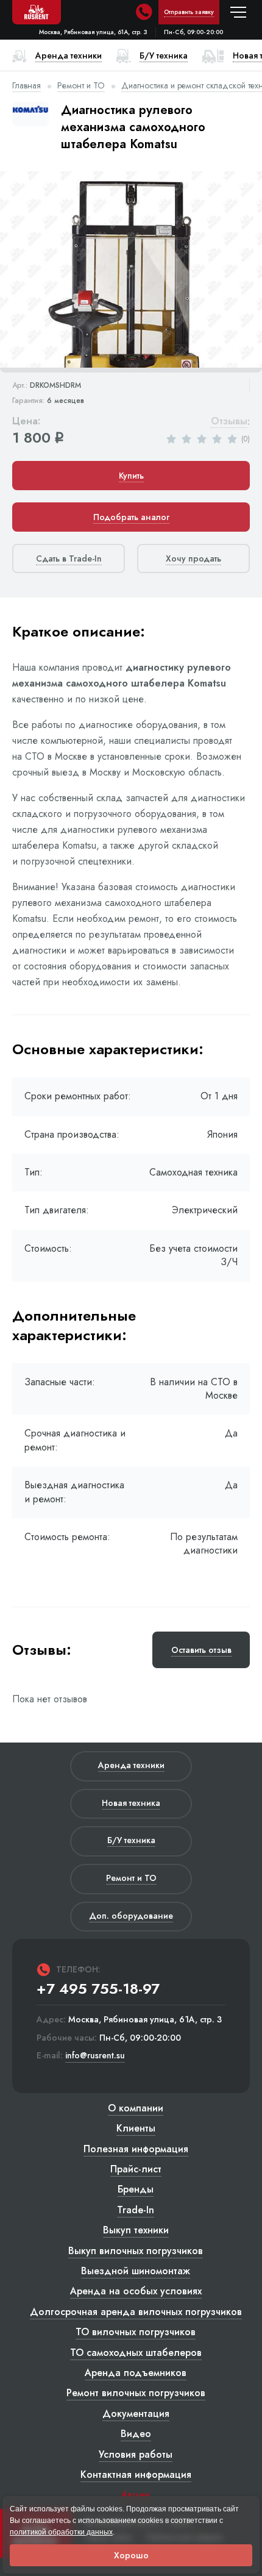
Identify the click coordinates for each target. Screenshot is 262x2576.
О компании (136, 2108)
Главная (27, 85)
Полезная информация (136, 2149)
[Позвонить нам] (144, 12)
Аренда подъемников (136, 2373)
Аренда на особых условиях (136, 2291)
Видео (136, 2434)
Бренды (136, 2189)
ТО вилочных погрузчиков (136, 2332)
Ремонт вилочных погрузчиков (136, 2393)
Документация (136, 2414)
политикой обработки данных (61, 2532)
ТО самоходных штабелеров (136, 2353)
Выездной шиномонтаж (136, 2271)
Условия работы (136, 2454)
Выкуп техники (136, 2230)
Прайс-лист (136, 2169)
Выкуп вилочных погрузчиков (136, 2251)
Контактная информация (136, 2474)
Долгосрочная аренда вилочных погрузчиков (136, 2312)
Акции (136, 2495)
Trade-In (136, 2210)
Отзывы (229, 422)
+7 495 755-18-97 (98, 1989)
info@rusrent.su (95, 2056)
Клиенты (136, 2128)
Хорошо (131, 2555)
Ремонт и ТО (81, 85)
